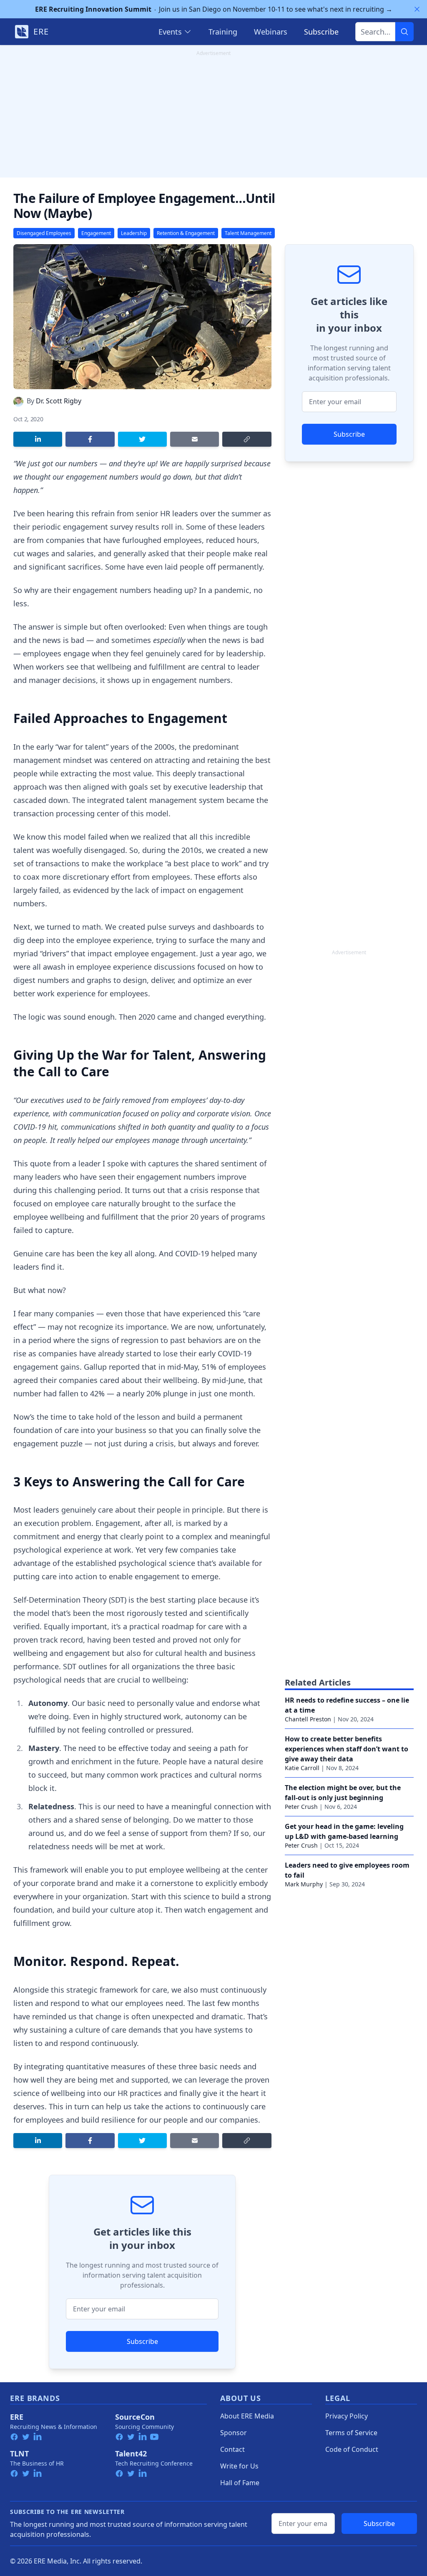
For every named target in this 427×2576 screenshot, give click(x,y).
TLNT (19, 2453)
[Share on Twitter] (142, 439)
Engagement (96, 233)
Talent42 (131, 2453)
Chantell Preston (308, 1719)
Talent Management (248, 233)
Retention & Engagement (186, 233)
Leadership (134, 233)
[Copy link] (247, 439)
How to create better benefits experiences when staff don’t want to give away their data (347, 1749)
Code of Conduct (352, 2449)
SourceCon (135, 2417)
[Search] (404, 32)
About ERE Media (247, 2416)
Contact (232, 2449)
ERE (17, 2417)
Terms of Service (351, 2433)
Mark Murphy (304, 1884)
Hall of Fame (240, 2483)
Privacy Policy (347, 2416)
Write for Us (239, 2466)
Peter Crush (301, 1807)
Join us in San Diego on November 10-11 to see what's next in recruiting (214, 9)
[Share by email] (195, 439)
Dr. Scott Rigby (59, 401)
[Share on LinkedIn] (38, 439)
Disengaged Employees (44, 233)
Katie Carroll (302, 1768)
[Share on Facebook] (90, 439)
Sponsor (234, 2433)
